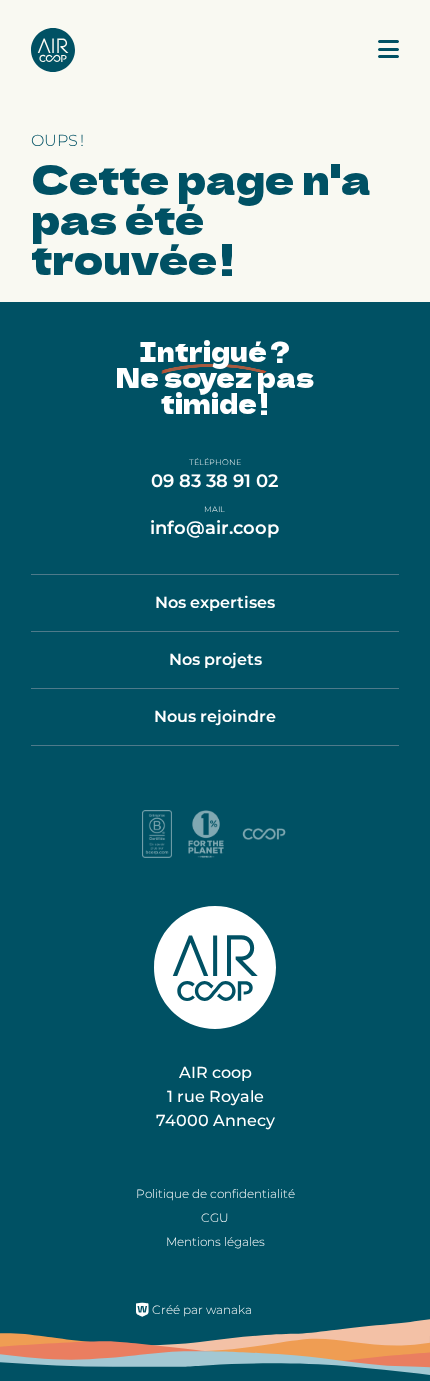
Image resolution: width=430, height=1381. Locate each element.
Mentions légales (215, 1241)
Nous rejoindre (215, 716)
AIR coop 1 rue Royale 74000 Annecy (215, 1096)
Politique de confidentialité (215, 1193)
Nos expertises (215, 602)
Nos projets (215, 659)
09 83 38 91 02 (214, 481)
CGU (215, 1217)
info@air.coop (214, 528)
